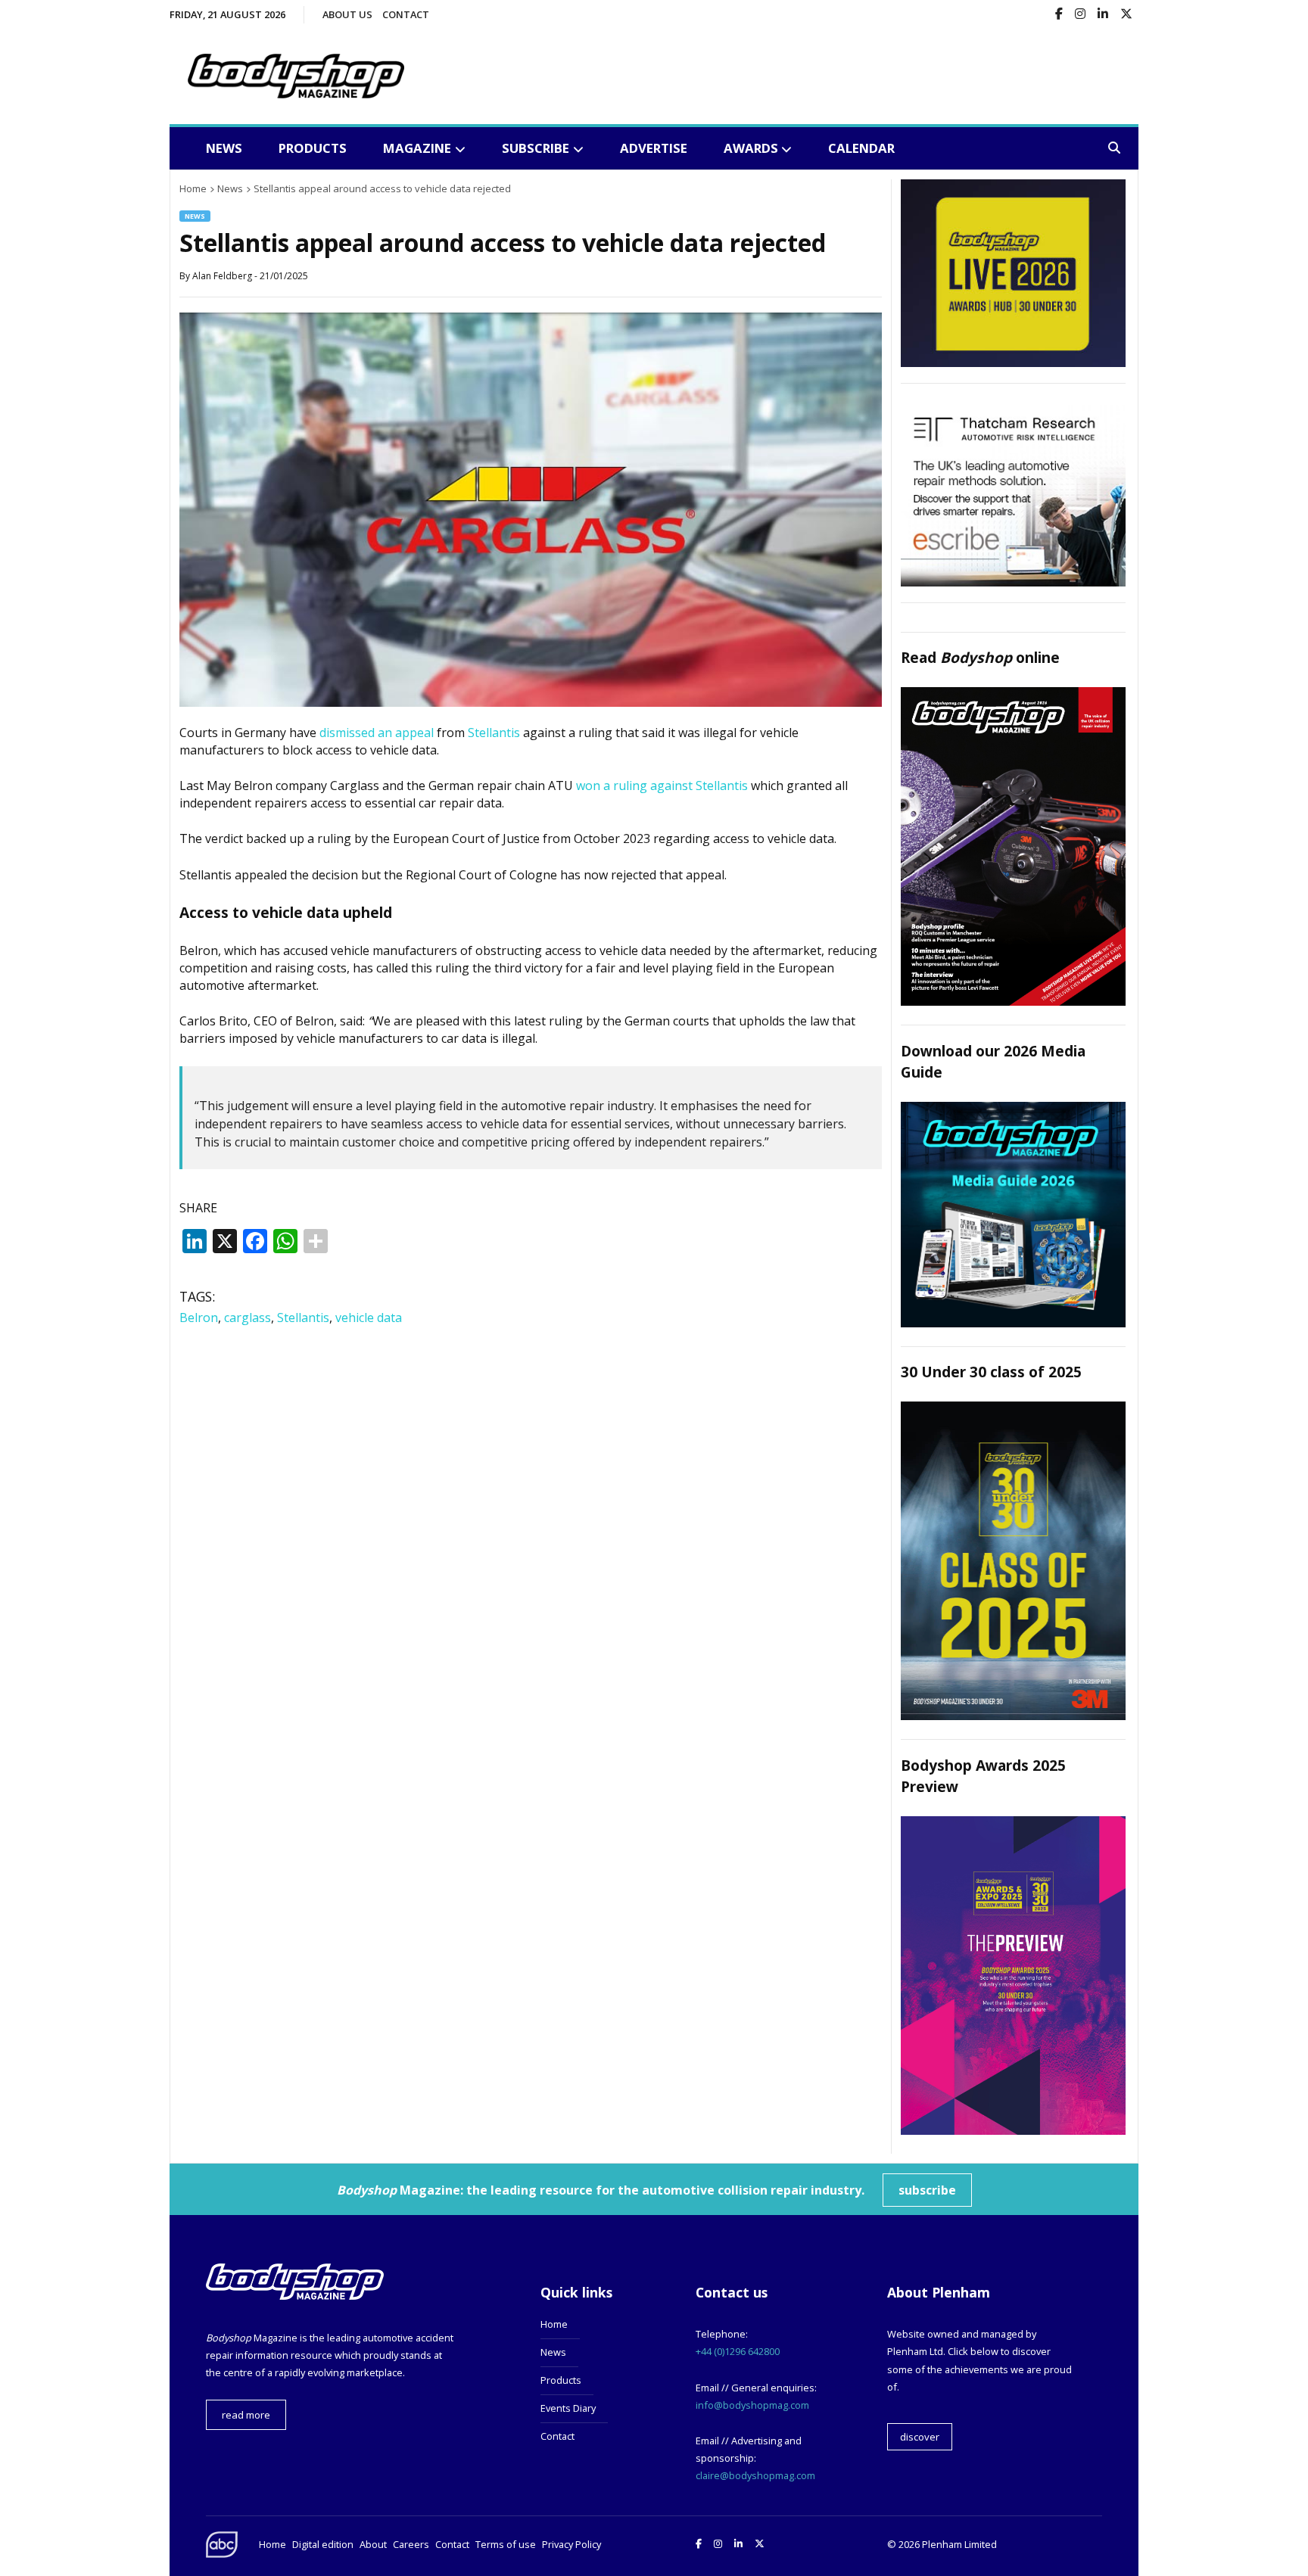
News (224, 148)
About (373, 2544)
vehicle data (369, 1318)
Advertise (654, 148)
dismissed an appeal (377, 733)
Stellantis (494, 733)
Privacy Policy (571, 2544)
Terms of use (506, 2544)
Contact (406, 14)
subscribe (927, 2190)
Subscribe (536, 148)
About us (347, 14)
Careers (411, 2544)
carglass (248, 1318)
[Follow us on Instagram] (1080, 15)
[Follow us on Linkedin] (1103, 15)
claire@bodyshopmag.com (755, 2475)
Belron (199, 1318)
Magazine (417, 148)
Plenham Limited (959, 2544)
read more (246, 2415)
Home (554, 2324)
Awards (751, 148)
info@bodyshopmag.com (752, 2405)
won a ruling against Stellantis (662, 786)
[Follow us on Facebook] (1059, 15)
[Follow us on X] (1126, 15)
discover (920, 2437)
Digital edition (323, 2544)
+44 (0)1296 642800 (738, 2351)
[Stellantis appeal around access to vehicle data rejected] (531, 702)
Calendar (861, 148)
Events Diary (568, 2408)
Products (313, 148)
